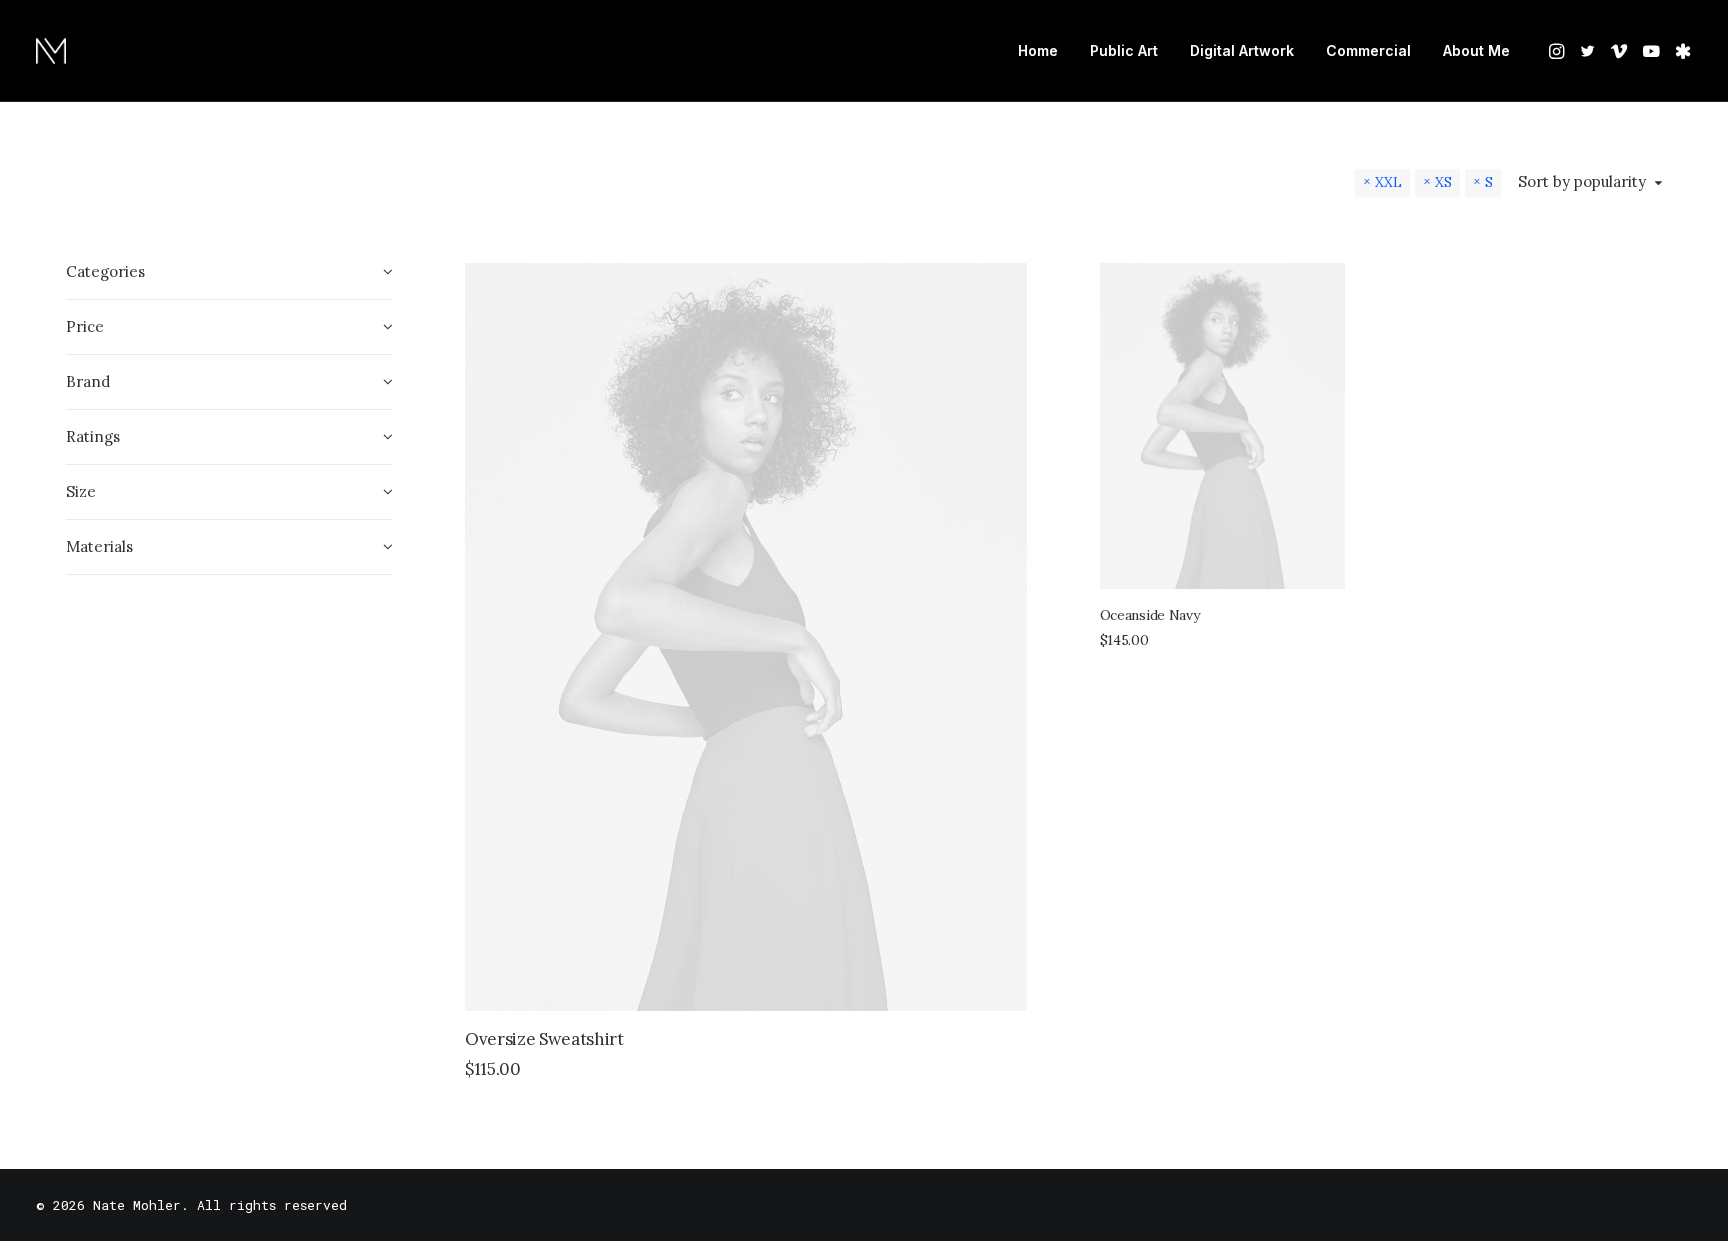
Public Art (1124, 50)
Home (1038, 50)
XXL (1388, 182)
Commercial (1368, 50)
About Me (1476, 50)
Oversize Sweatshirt (544, 1039)
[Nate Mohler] (51, 51)
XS (1443, 182)
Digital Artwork (1242, 50)
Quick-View (1003, 286)
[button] (1558, 51)
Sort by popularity (1582, 182)
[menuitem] (1038, 51)
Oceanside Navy (1150, 615)
